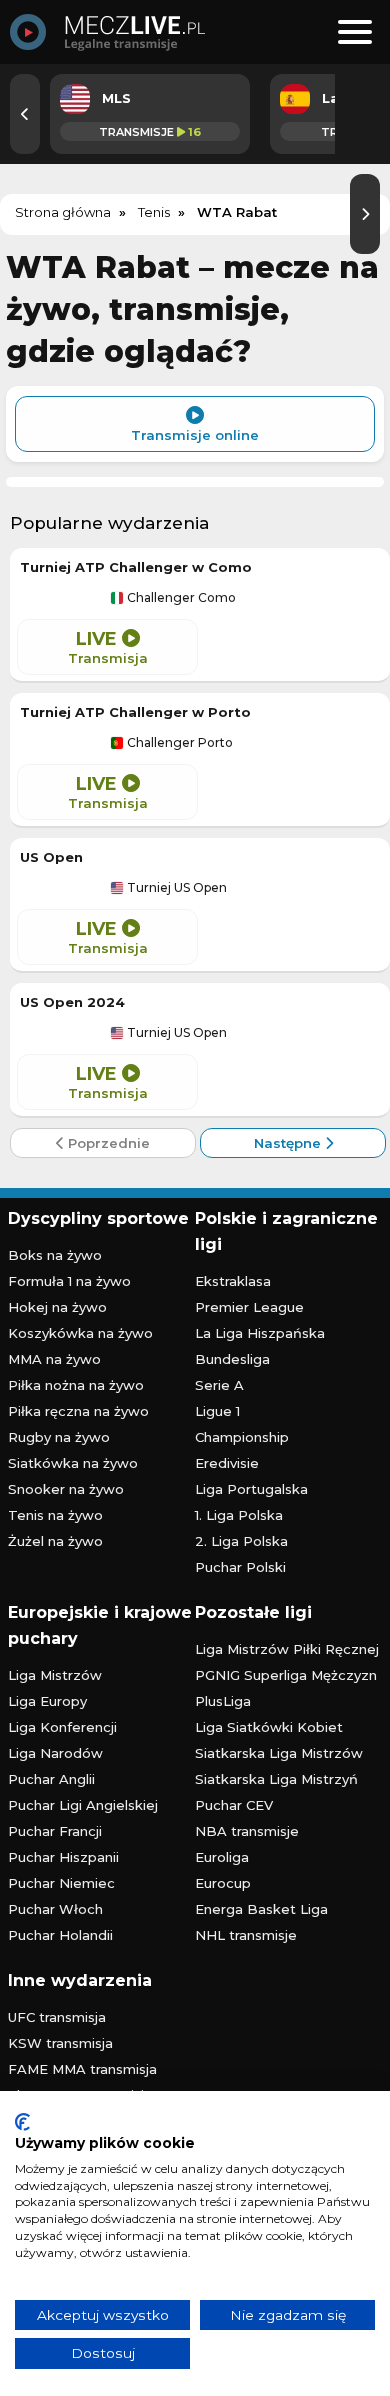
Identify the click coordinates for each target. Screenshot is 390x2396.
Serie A (219, 1385)
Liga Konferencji (62, 1727)
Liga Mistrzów (55, 1675)
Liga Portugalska (251, 1489)
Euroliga (222, 1857)
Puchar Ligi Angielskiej (83, 1805)
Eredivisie (227, 1463)
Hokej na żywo (57, 1307)
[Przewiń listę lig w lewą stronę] (25, 114)
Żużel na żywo (55, 1541)
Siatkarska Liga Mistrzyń (276, 1779)
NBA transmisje (247, 1831)
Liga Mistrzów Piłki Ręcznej (287, 1649)
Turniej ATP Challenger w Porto (135, 712)
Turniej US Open (175, 888)
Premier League (249, 1307)
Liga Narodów (55, 1753)
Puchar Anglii (51, 1779)
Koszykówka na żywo (80, 1333)
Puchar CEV (234, 1805)
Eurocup (223, 1883)
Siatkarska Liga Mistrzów (279, 1753)
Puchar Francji (55, 1831)
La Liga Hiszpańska (260, 1333)
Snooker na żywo (66, 1489)
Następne (289, 1143)
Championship (242, 1437)
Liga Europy (47, 1701)
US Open (51, 857)
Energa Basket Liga (261, 1909)
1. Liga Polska (239, 1515)
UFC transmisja (57, 2017)
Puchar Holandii (60, 1935)
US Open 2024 (72, 1002)
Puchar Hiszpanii (63, 1857)
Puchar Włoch (55, 1909)
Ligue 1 (217, 1411)
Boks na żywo (55, 1255)
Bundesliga (232, 1359)
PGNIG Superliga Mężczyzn (286, 1675)
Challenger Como (180, 598)
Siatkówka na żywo (73, 1463)
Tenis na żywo (55, 1515)
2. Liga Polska (241, 1541)
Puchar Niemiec (61, 1883)
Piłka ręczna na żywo (78, 1411)
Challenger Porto (178, 743)
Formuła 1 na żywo (69, 1281)
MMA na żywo (54, 1359)
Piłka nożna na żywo (76, 1385)
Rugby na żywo (59, 1437)
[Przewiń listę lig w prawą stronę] (365, 214)
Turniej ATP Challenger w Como (136, 567)
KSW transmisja (60, 2043)
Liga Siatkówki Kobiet (269, 1727)
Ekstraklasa (233, 1281)
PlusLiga (223, 1701)
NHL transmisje (246, 1935)
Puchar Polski (240, 1567)
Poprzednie (107, 1143)
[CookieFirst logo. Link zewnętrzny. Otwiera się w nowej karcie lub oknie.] (22, 2122)
